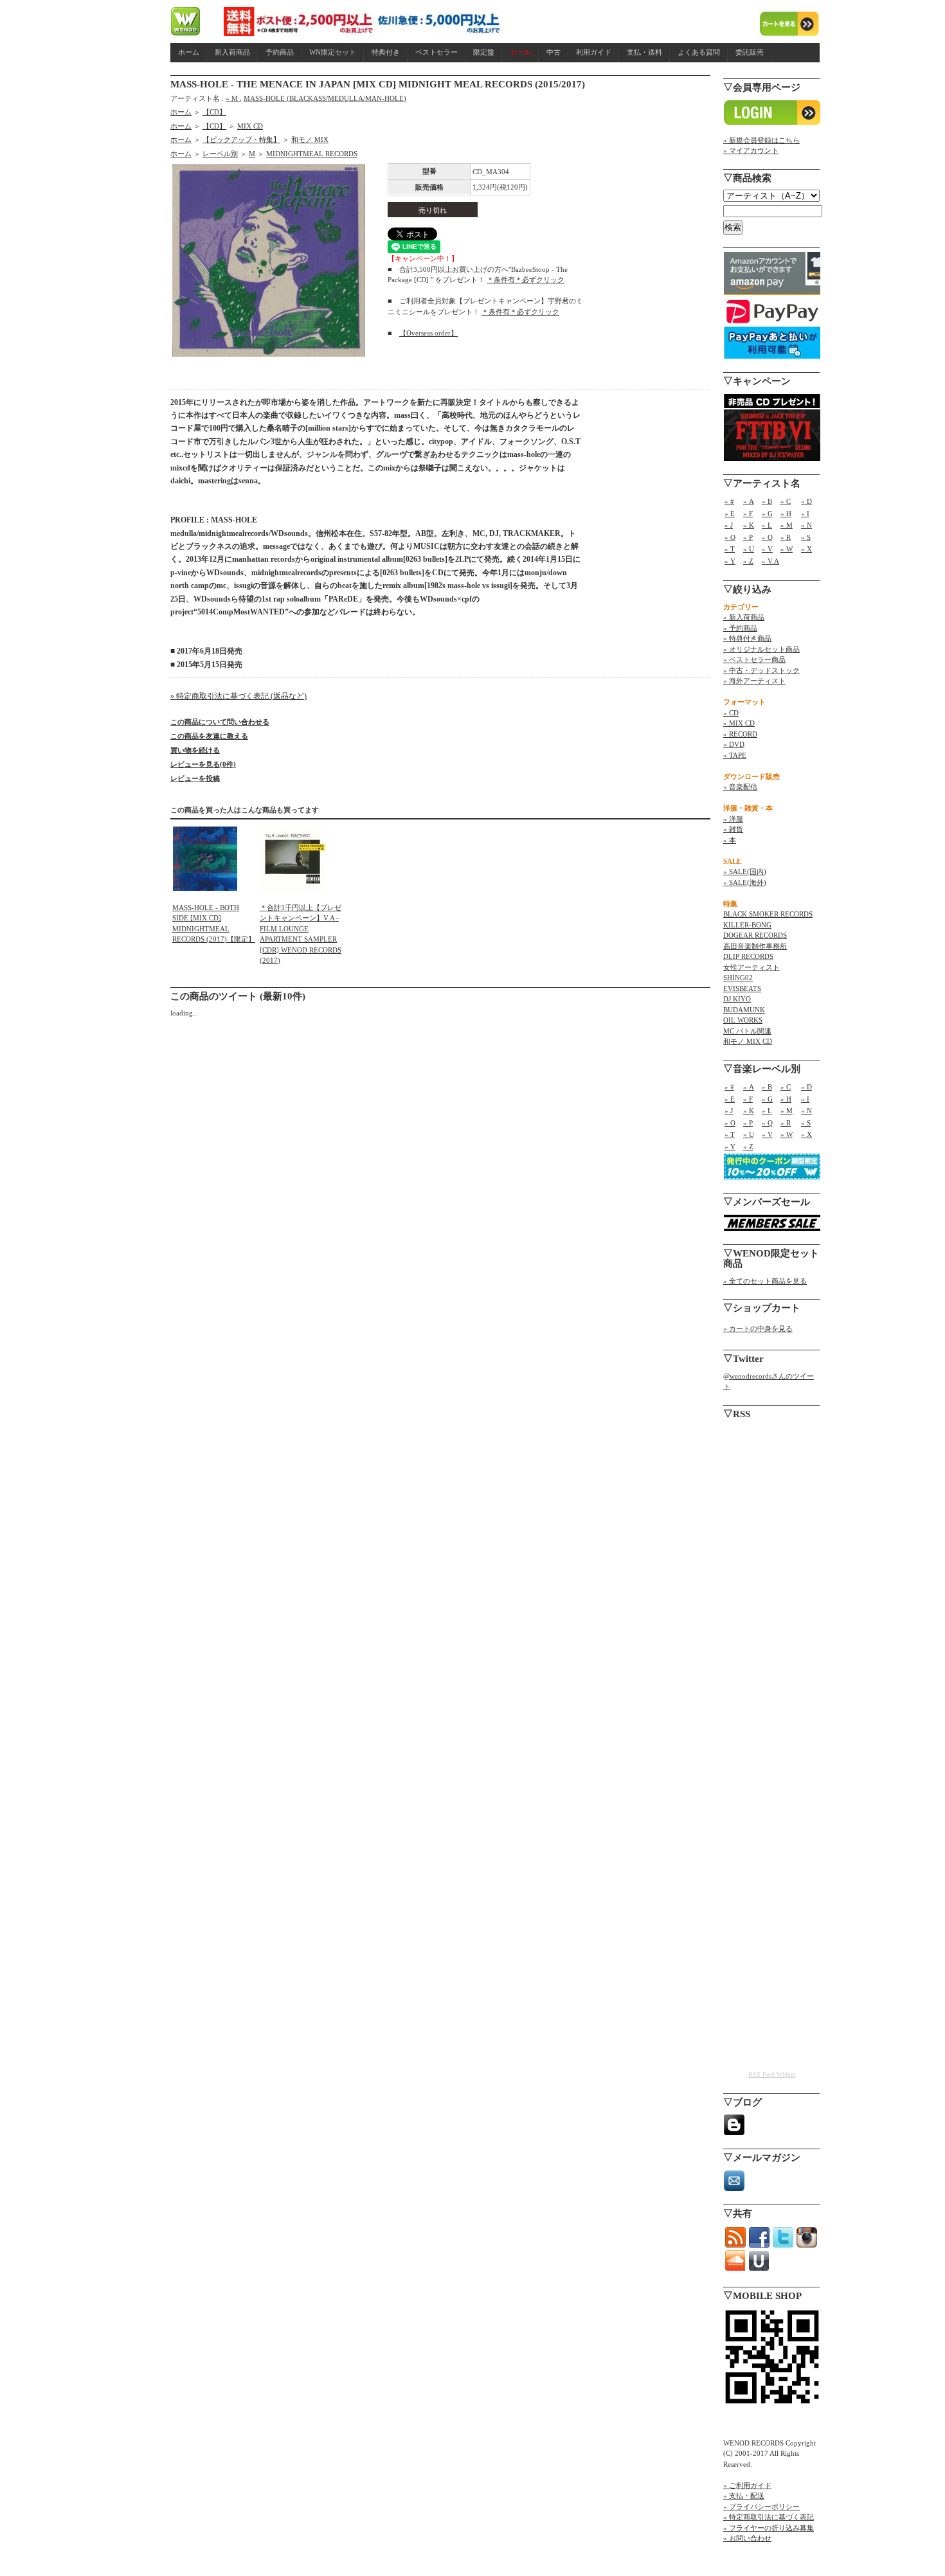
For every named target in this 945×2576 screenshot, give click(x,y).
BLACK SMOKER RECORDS (768, 914)
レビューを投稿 (195, 778)
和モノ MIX (310, 139)
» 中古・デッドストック (761, 670)
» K (749, 525)
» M (233, 98)
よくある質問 (699, 52)
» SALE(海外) (745, 882)
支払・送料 (644, 52)
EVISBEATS (742, 988)
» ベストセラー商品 (754, 659)
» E (730, 514)
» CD (731, 713)
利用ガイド (594, 52)
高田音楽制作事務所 (755, 946)
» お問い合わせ (747, 2538)
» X (806, 549)
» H (786, 514)
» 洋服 (733, 819)
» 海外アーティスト (754, 681)
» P (748, 537)
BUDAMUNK (744, 1010)
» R (786, 537)
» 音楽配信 (740, 787)
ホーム (189, 52)
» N (806, 525)
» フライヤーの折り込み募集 (769, 2528)
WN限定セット (333, 52)
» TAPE (735, 755)
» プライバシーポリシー (761, 2507)
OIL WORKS (743, 1020)
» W (787, 549)
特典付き (386, 52)
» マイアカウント (751, 150)
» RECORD (740, 734)
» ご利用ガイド (747, 2485)
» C (786, 501)
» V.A (770, 561)
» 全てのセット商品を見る (765, 1281)
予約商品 (280, 52)
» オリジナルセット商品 (761, 649)
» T (730, 549)
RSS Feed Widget (772, 2074)
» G (767, 514)
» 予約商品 (740, 628)
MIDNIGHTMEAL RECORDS (312, 154)
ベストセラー (437, 52)
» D (806, 501)
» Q (767, 537)
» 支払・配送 (744, 2496)
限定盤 (484, 52)
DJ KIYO (737, 999)
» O (730, 537)
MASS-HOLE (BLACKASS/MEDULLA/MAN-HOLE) (325, 98)
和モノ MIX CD (748, 1041)
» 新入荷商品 (744, 617)
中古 (553, 52)
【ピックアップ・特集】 (241, 139)
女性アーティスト (751, 967)
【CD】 (214, 112)
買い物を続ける (195, 750)
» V (767, 549)
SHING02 (738, 978)
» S (806, 537)
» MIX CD (739, 723)
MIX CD (250, 126)
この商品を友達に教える (209, 736)
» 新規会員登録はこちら (761, 140)
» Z (748, 561)
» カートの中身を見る (758, 1328)
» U (749, 549)
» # (729, 501)
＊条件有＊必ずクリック (526, 280)
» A (749, 501)
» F (748, 514)
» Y (730, 561)
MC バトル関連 (747, 1031)
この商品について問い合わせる (220, 722)
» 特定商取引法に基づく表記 (769, 2517)
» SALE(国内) (745, 872)
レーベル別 (220, 154)
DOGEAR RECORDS (755, 935)
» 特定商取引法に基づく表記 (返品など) (239, 696)
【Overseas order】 (428, 333)
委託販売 (750, 52)
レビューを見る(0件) (203, 764)
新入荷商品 (232, 52)
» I (805, 514)
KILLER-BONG (747, 925)
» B (767, 501)
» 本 (730, 840)
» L (767, 525)
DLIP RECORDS (748, 956)
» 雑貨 (733, 829)
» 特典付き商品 (747, 638)
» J (729, 525)
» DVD (734, 744)
